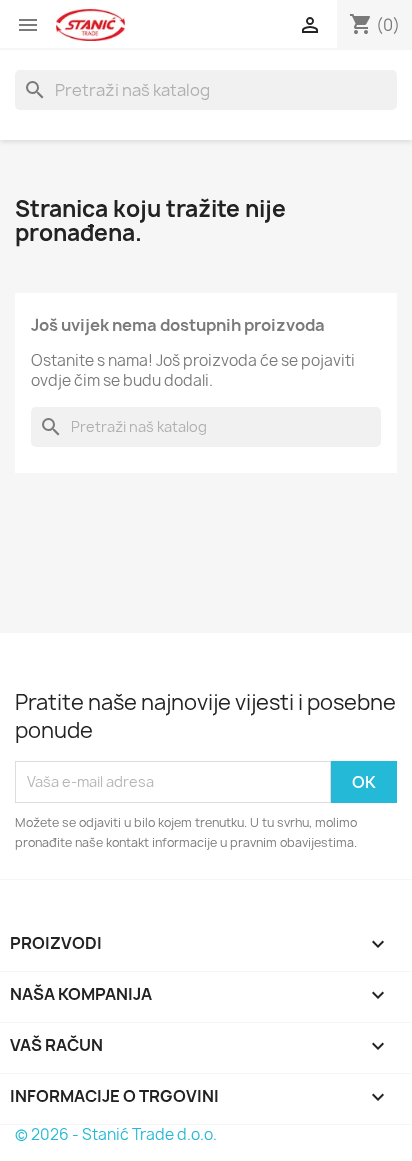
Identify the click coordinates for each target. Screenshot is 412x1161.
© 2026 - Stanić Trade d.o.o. (116, 1134)
